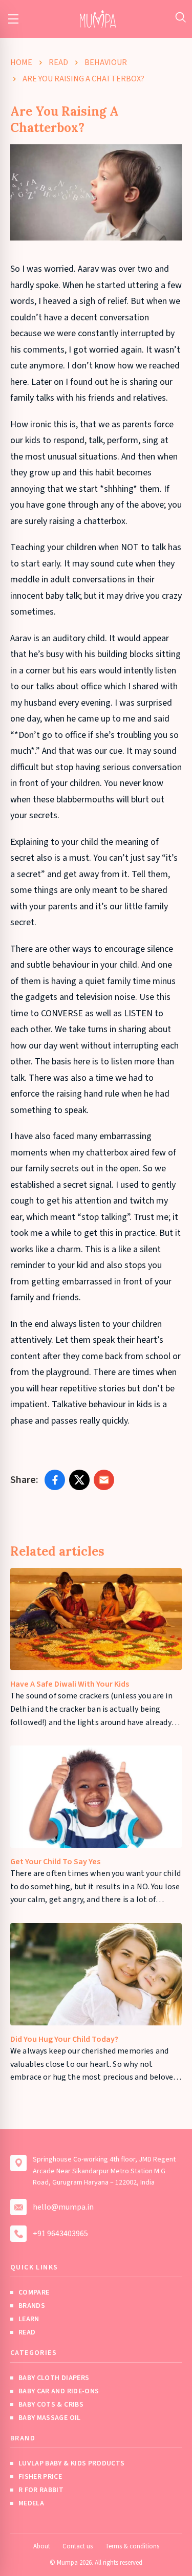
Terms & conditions (132, 2546)
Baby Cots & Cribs (51, 2405)
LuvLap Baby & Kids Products (71, 2463)
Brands (32, 2306)
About (42, 2546)
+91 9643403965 (60, 2234)
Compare (34, 2293)
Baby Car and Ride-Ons (59, 2391)
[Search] (180, 17)
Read (58, 62)
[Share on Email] (104, 1480)
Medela (31, 2503)
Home (21, 62)
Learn (29, 2319)
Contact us (78, 2546)
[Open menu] (13, 19)
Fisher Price (40, 2477)
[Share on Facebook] (55, 1480)
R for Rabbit (41, 2490)
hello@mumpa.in (63, 2207)
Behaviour (106, 62)
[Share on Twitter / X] (79, 1480)
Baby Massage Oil (50, 2418)
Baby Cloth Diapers (54, 2378)
